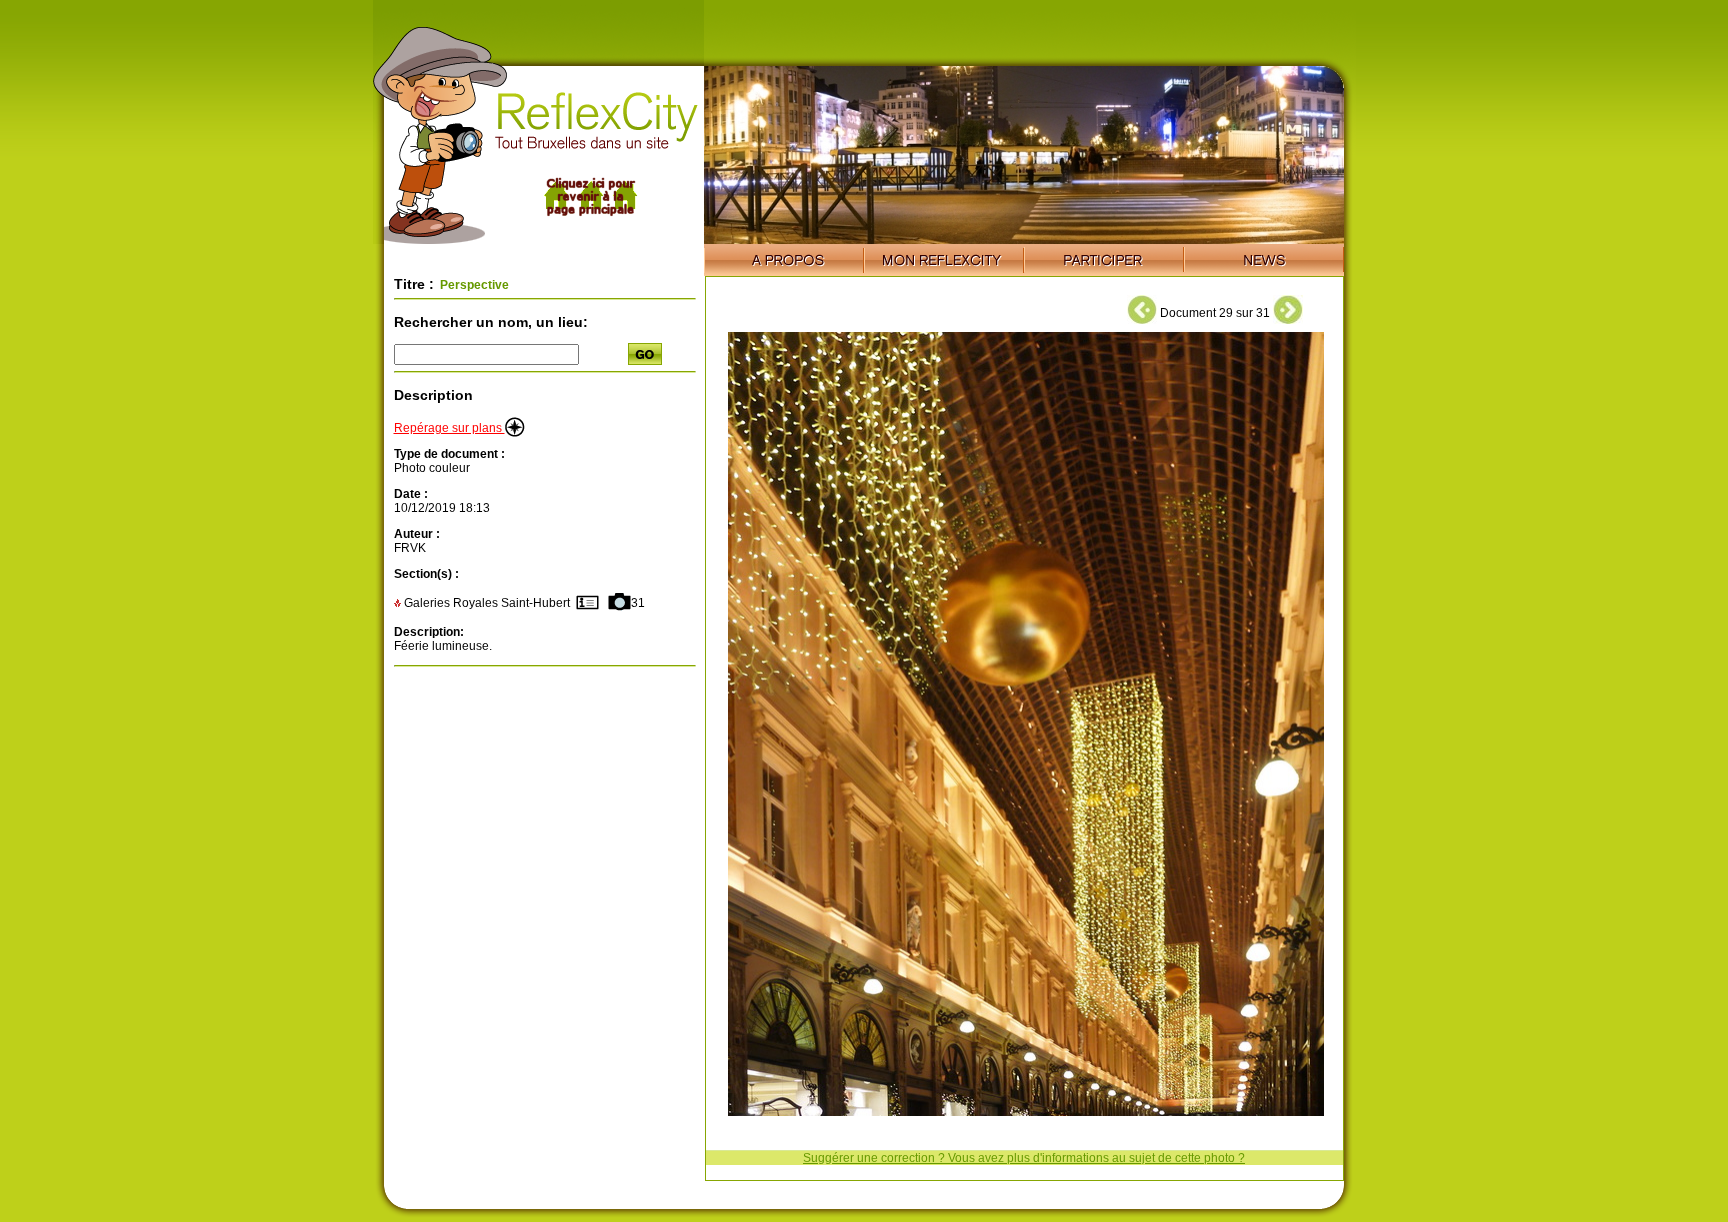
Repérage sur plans (449, 428)
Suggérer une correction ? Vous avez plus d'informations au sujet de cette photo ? (1024, 1158)
